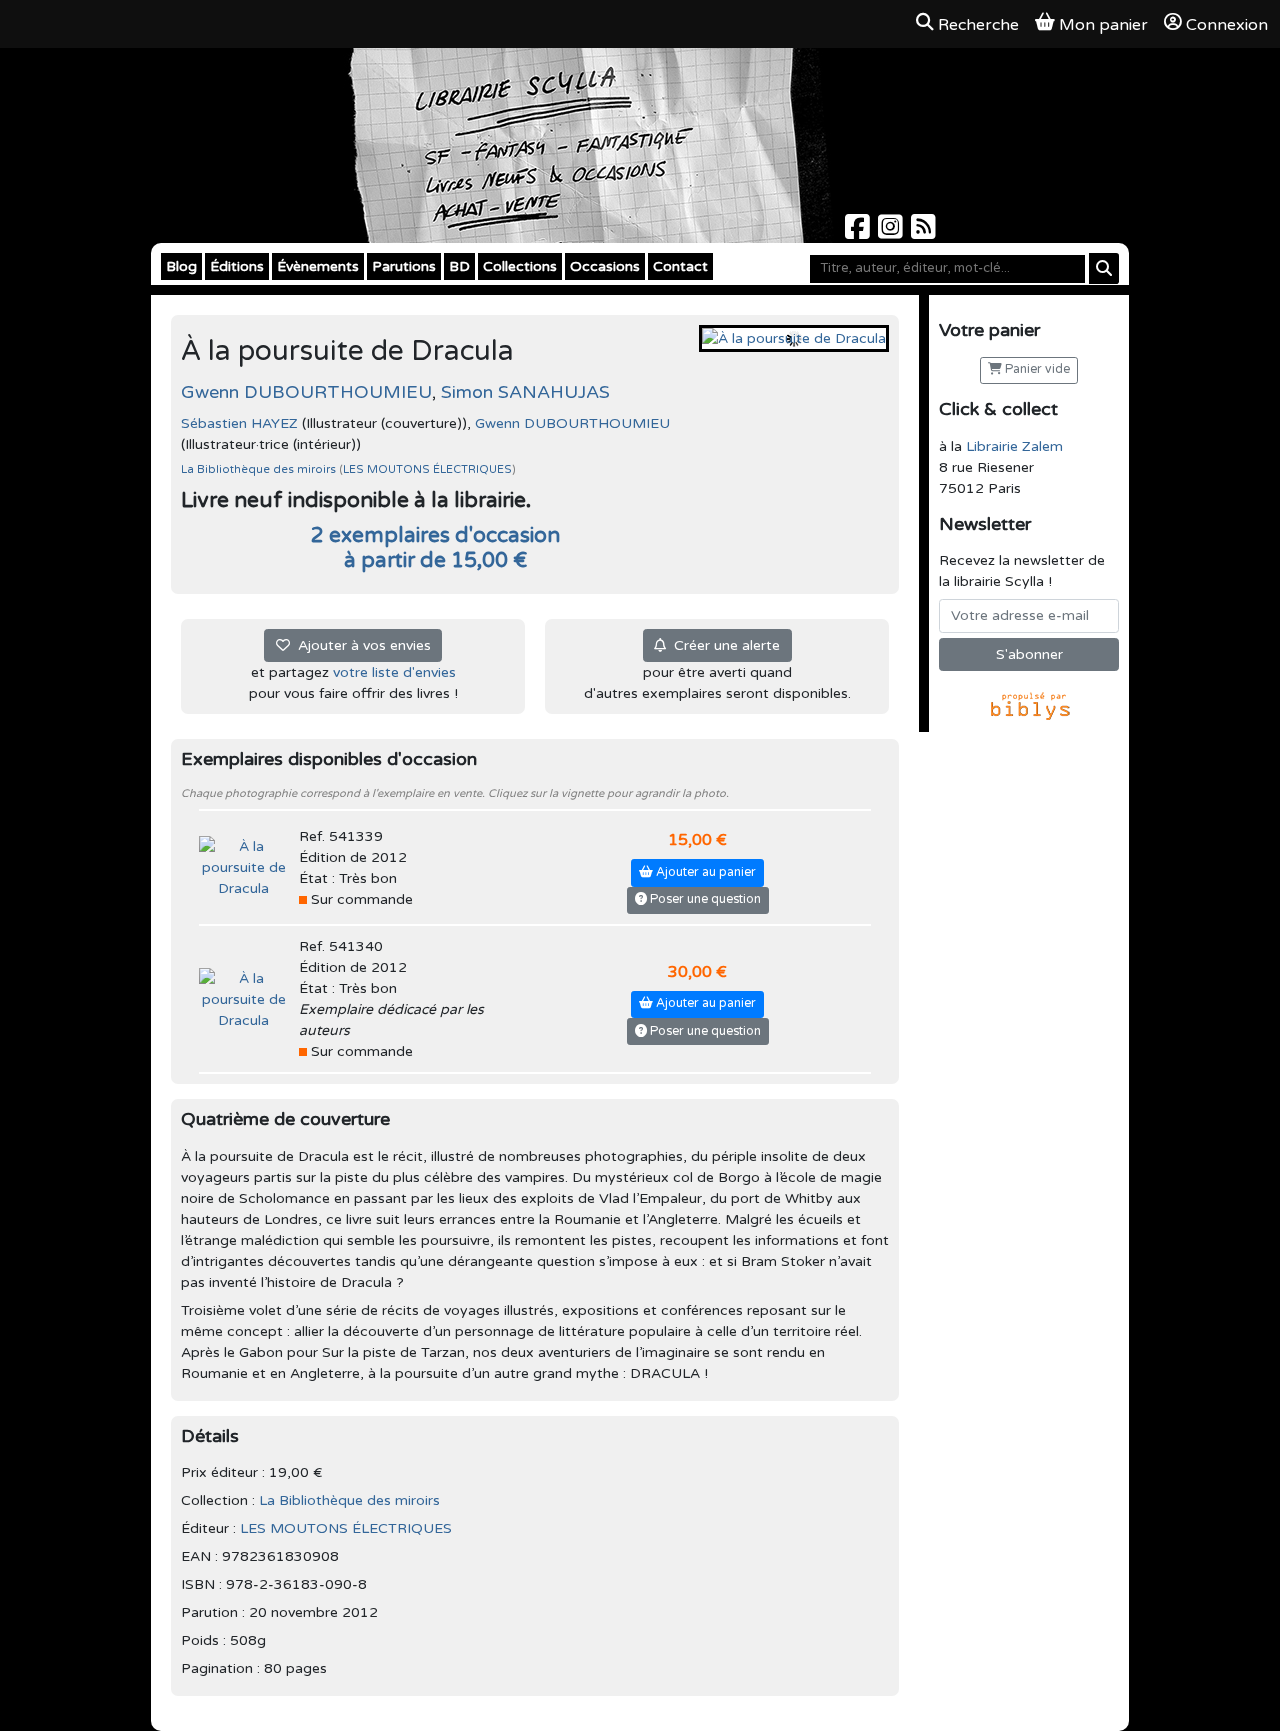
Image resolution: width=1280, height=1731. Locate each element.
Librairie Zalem (1014, 446)
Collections (520, 266)
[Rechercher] (1104, 268)
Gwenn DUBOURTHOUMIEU (306, 392)
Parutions (404, 266)
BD (459, 266)
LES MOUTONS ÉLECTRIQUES (427, 469)
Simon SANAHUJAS (525, 392)
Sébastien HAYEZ (239, 423)
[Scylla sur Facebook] (859, 232)
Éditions (237, 266)
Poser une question (704, 899)
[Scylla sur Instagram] (892, 232)
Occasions (605, 266)
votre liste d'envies (394, 672)
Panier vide (1036, 369)
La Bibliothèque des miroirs (260, 469)
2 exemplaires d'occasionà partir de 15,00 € (435, 548)
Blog (181, 266)
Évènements (318, 266)
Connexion (1227, 25)
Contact (680, 266)
